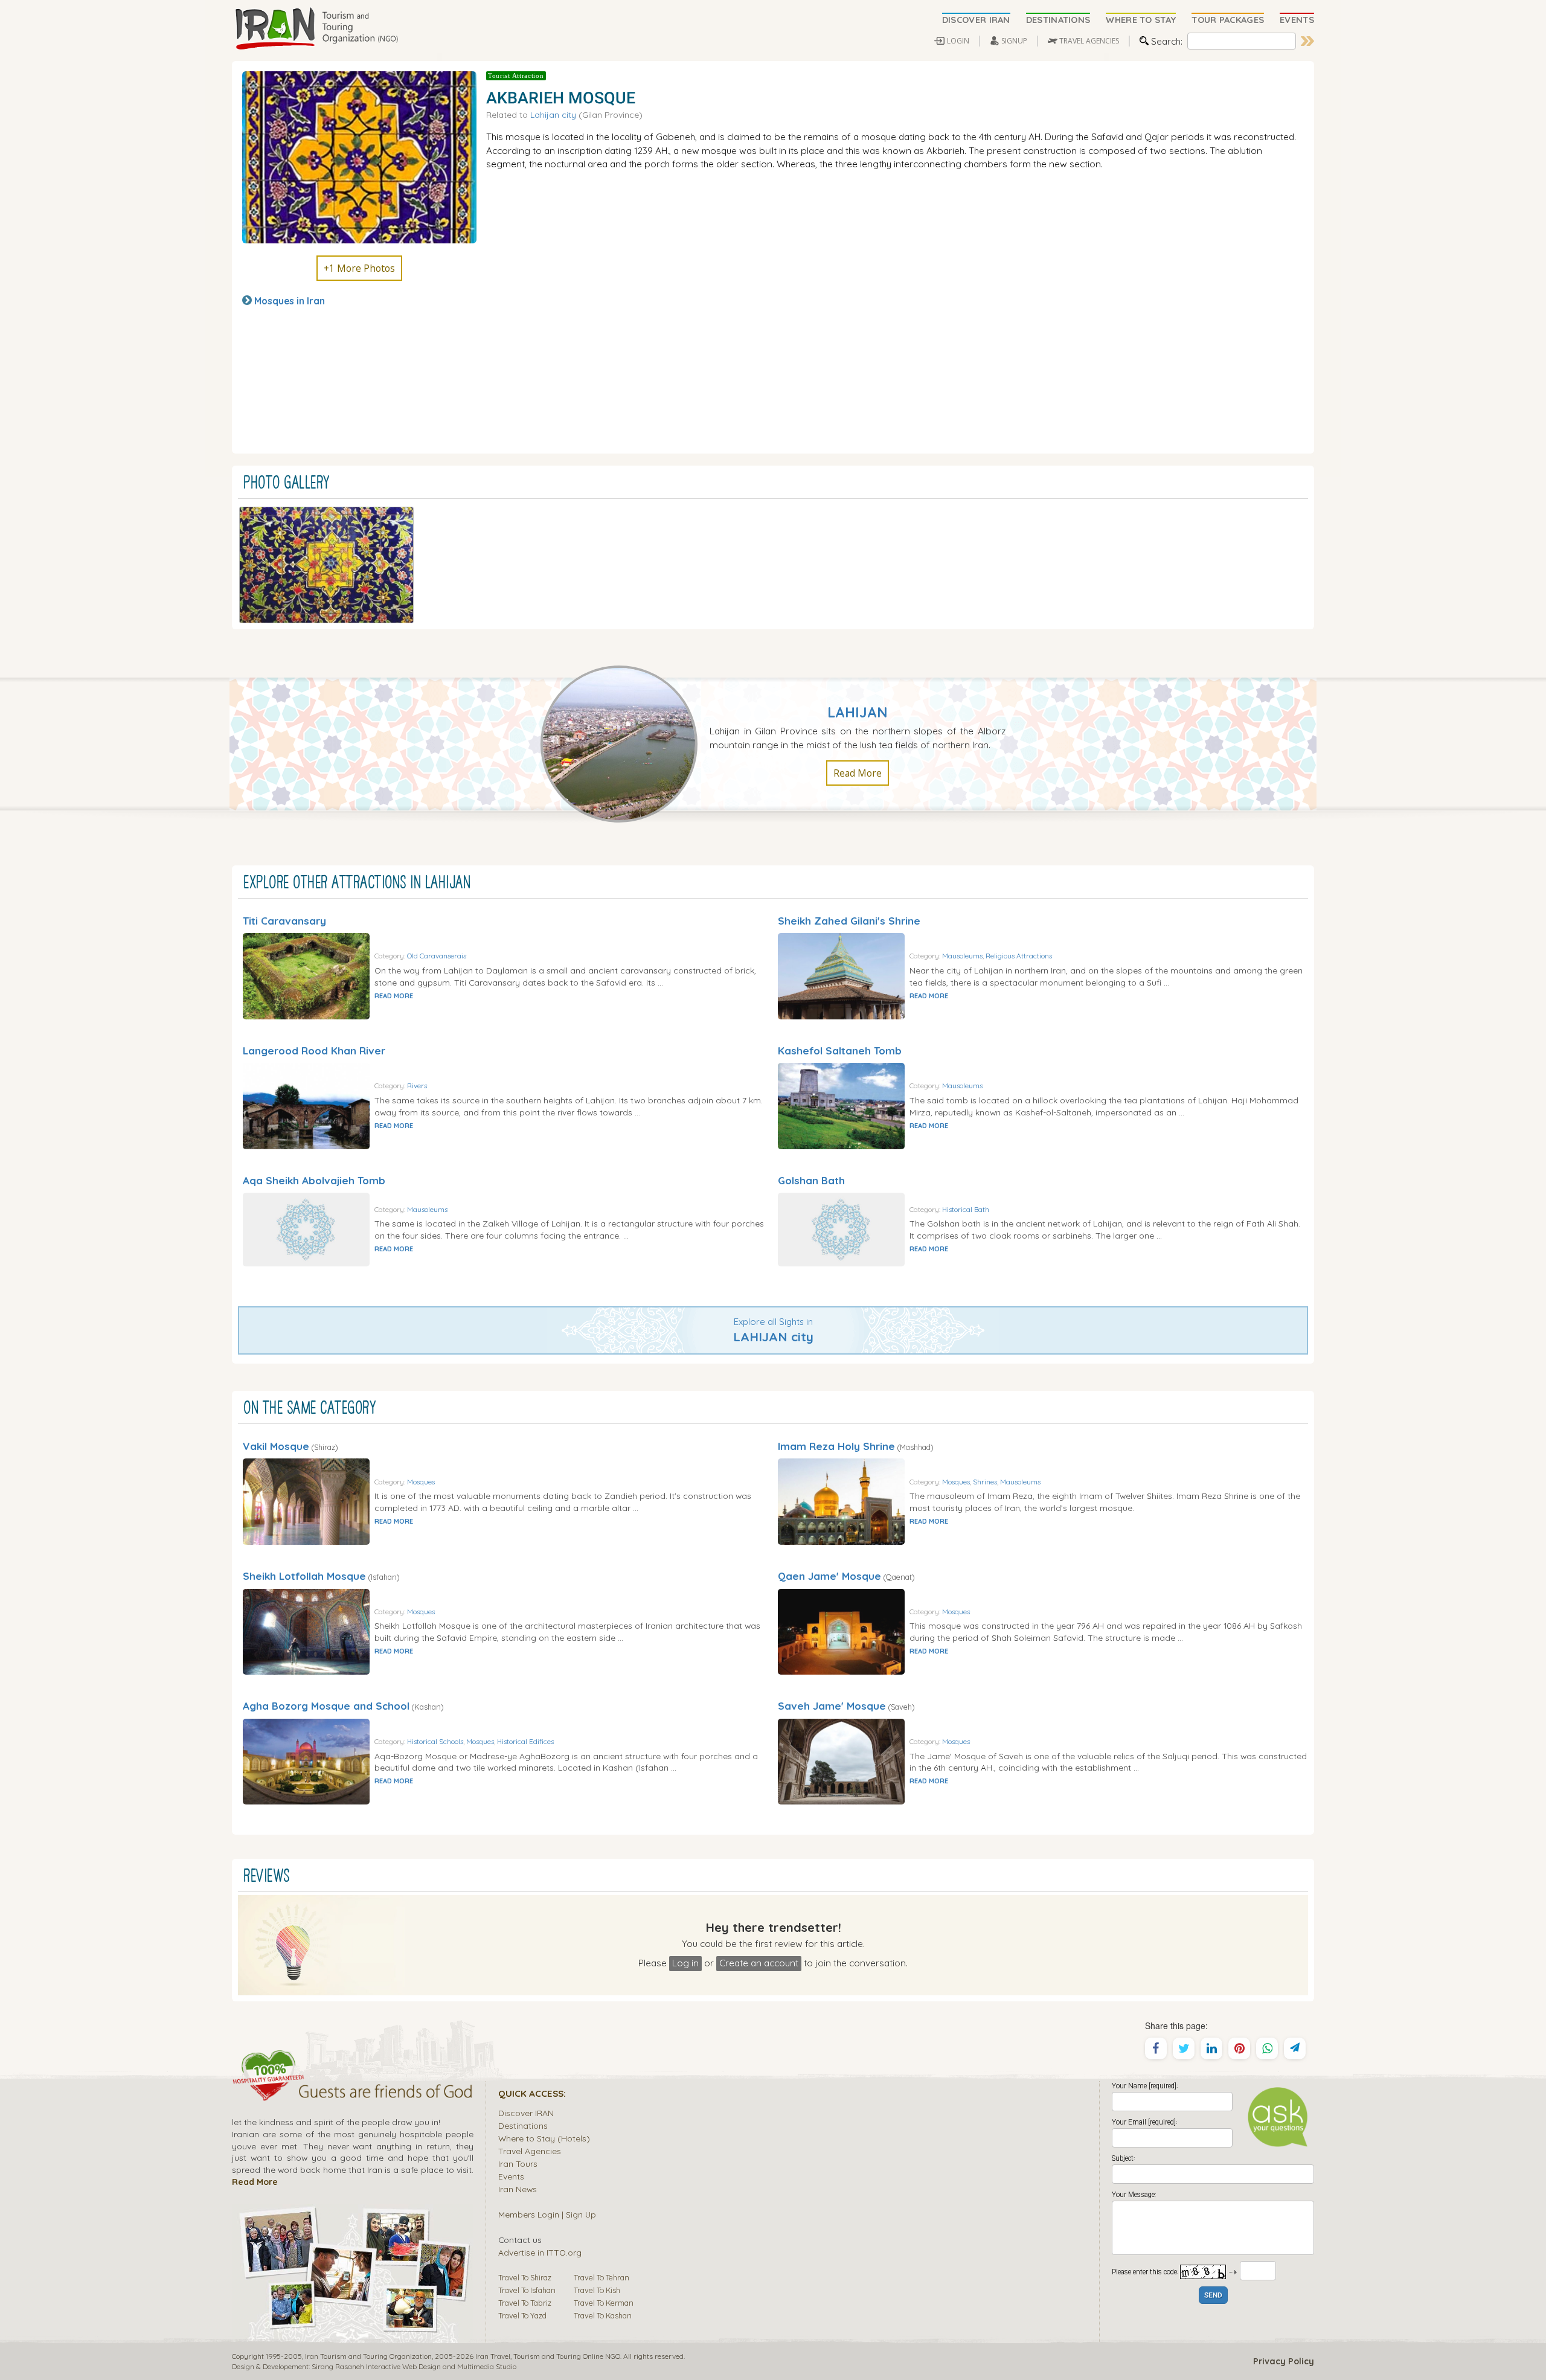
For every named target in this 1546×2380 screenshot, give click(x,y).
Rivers (417, 1086)
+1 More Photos (359, 268)
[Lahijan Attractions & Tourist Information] (625, 743)
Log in (685, 1963)
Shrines (985, 1482)
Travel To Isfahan (527, 2290)
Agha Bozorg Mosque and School (326, 1706)
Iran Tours (518, 2163)
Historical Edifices (525, 1741)
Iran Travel (493, 2356)
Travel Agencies (530, 2151)
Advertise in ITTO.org (540, 2252)
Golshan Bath (811, 1180)
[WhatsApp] (1267, 2048)
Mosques (421, 1482)
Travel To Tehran (601, 2277)
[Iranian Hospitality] (353, 2093)
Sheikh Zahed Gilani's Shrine (849, 921)
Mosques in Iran (290, 301)
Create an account (759, 1963)
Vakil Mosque (276, 1446)
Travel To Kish (597, 2290)
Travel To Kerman (604, 2303)
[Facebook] (1156, 2048)
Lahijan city (553, 114)
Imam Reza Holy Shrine (836, 1446)
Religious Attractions (1019, 956)
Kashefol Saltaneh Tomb (840, 1050)
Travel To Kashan (603, 2315)
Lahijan (858, 712)
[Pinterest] (1239, 2048)
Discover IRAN (526, 2113)
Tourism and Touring (547, 2356)
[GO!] (1307, 41)
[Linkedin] (1211, 2048)
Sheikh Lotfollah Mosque (304, 1576)
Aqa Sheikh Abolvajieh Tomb (314, 1180)
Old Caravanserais (437, 956)
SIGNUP (1014, 41)
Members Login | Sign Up (547, 2214)
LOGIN (958, 41)
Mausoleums (962, 956)
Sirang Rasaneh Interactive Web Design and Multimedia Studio (414, 2366)
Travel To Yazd (522, 2315)
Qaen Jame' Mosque (829, 1576)
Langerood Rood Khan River (314, 1050)
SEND (1213, 2296)
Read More (858, 773)
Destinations (523, 2125)
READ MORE (394, 996)
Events (511, 2176)
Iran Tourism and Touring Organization (368, 2356)
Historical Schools (435, 1741)
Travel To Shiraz (525, 2277)
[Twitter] (1184, 2048)
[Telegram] (1295, 2048)
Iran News (518, 2189)
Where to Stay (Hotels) (544, 2138)
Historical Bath (966, 1209)
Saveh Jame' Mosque (832, 1706)
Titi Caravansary (284, 921)
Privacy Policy (1284, 2361)
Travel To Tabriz (525, 2303)
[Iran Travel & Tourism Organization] (316, 29)
